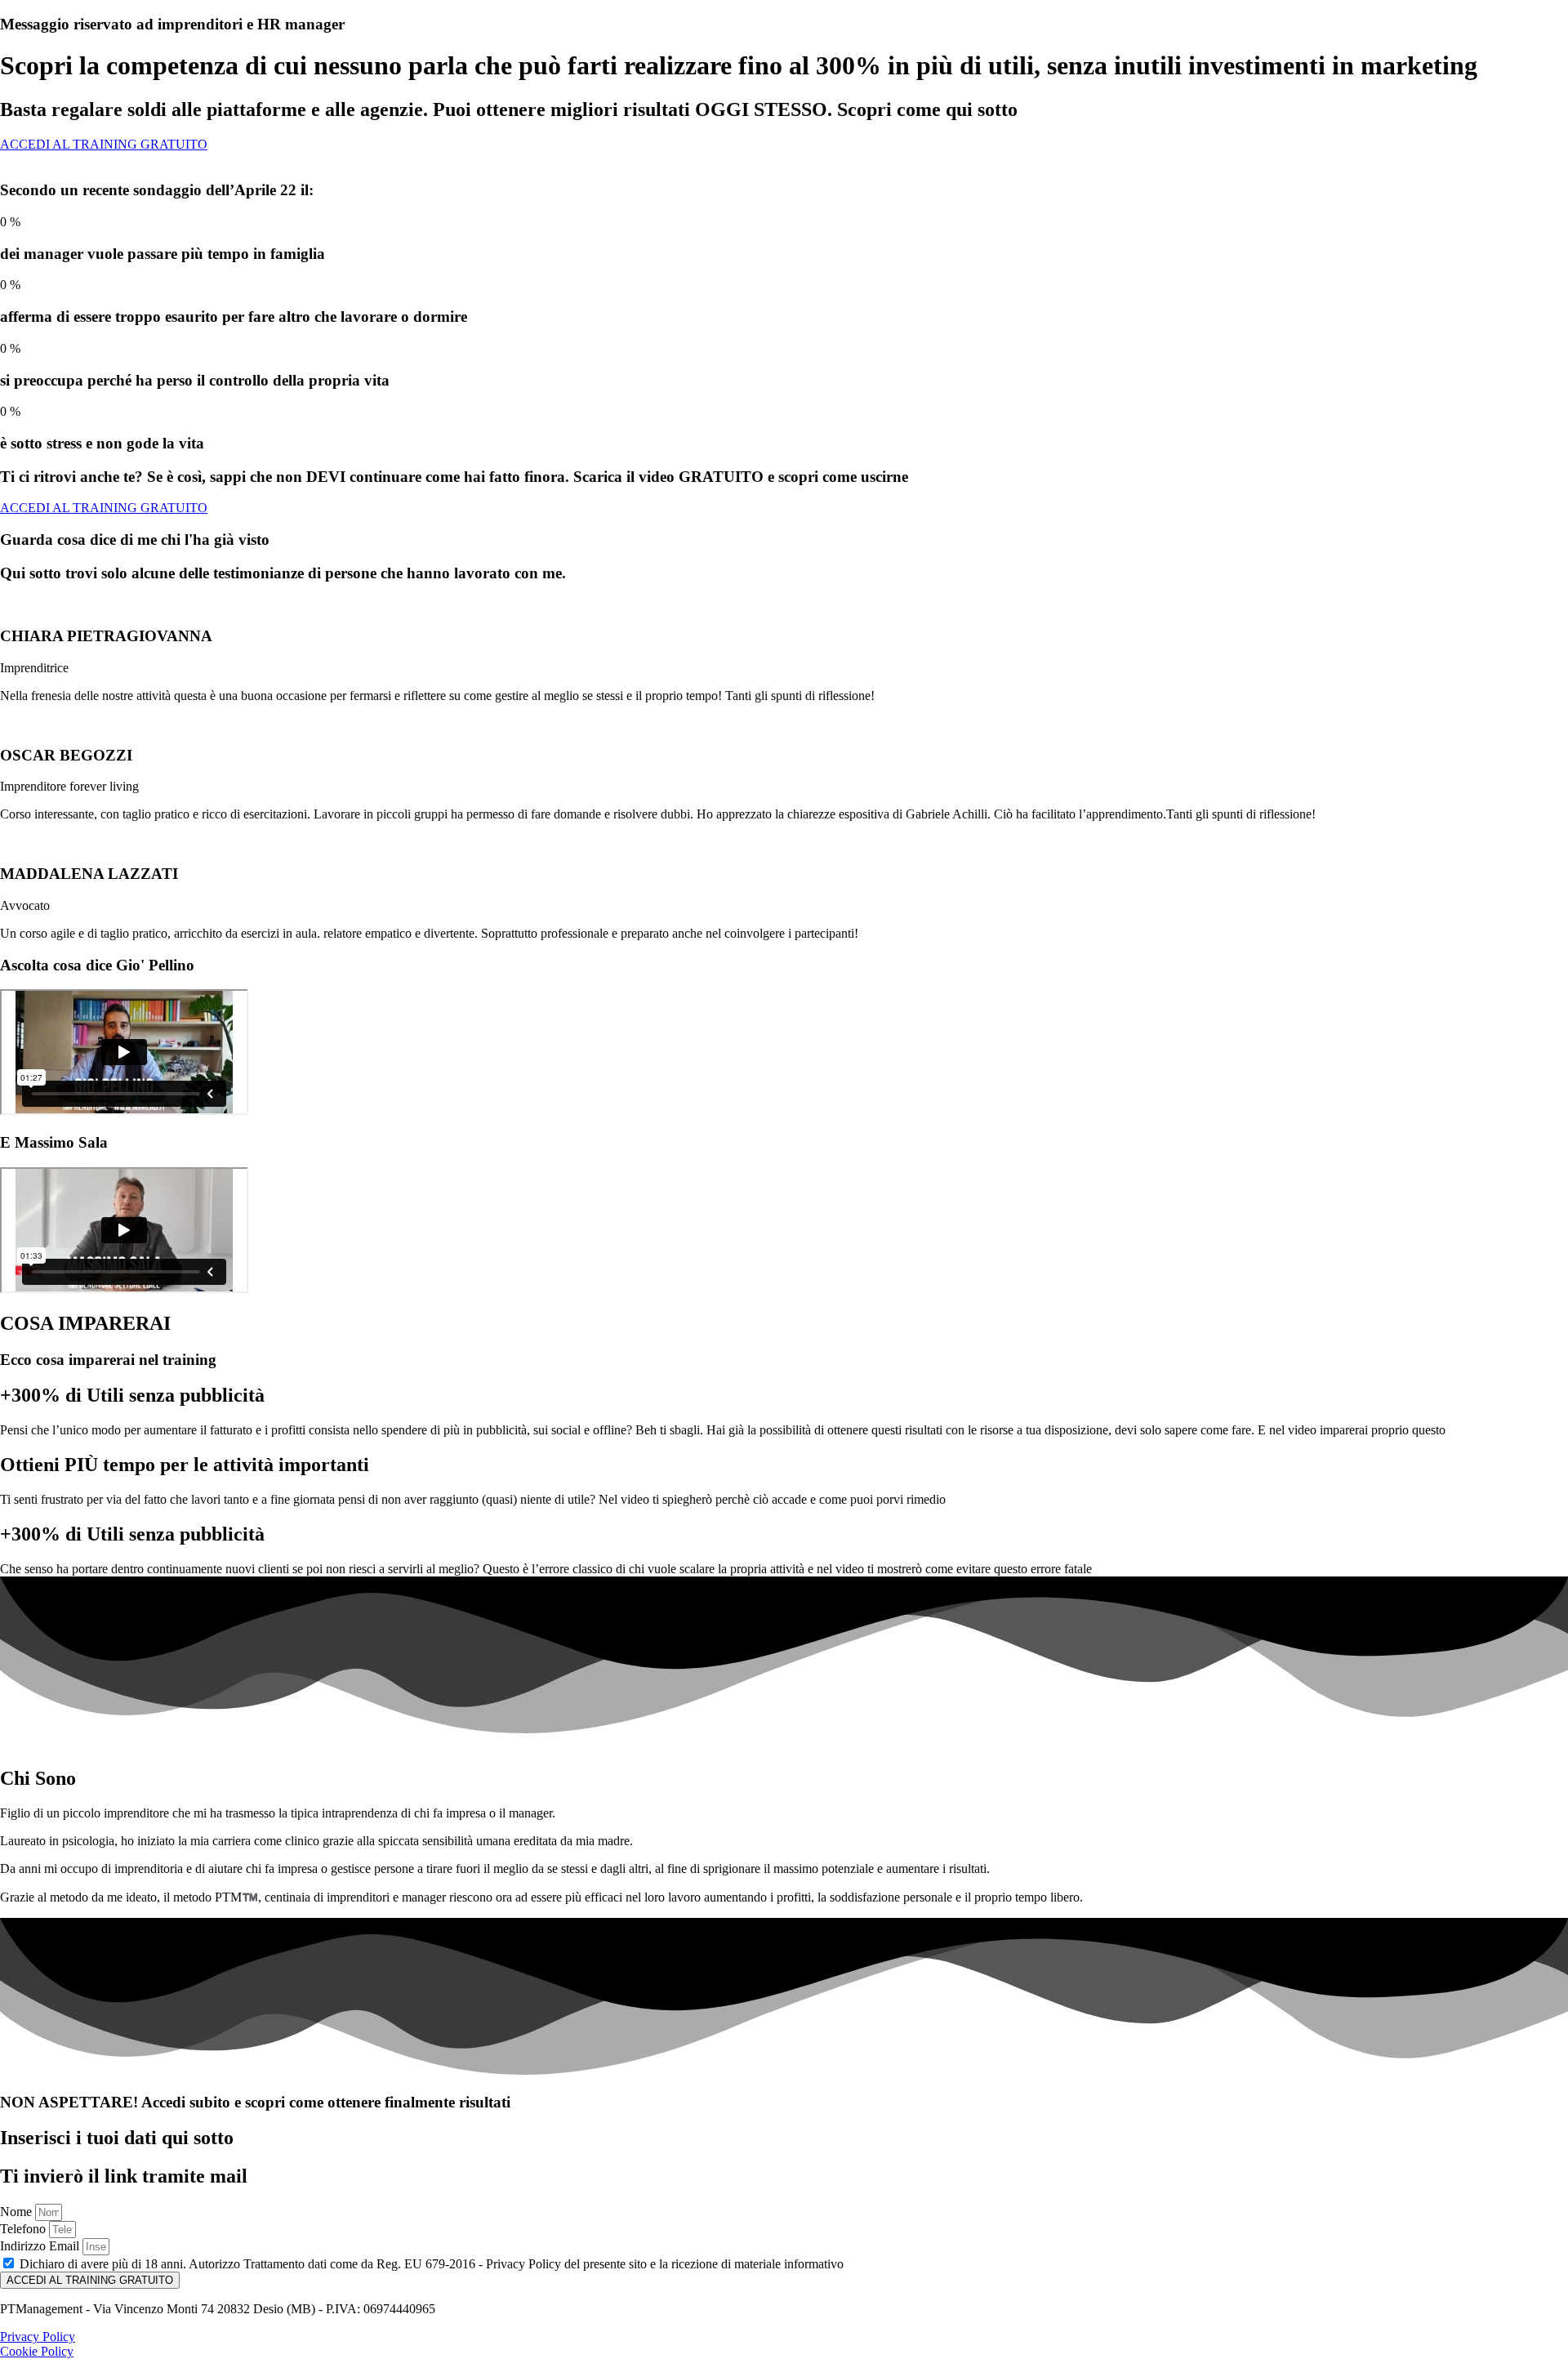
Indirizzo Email (41, 2246)
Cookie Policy (37, 2351)
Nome (18, 2212)
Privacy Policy (38, 2337)
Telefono (24, 2229)
